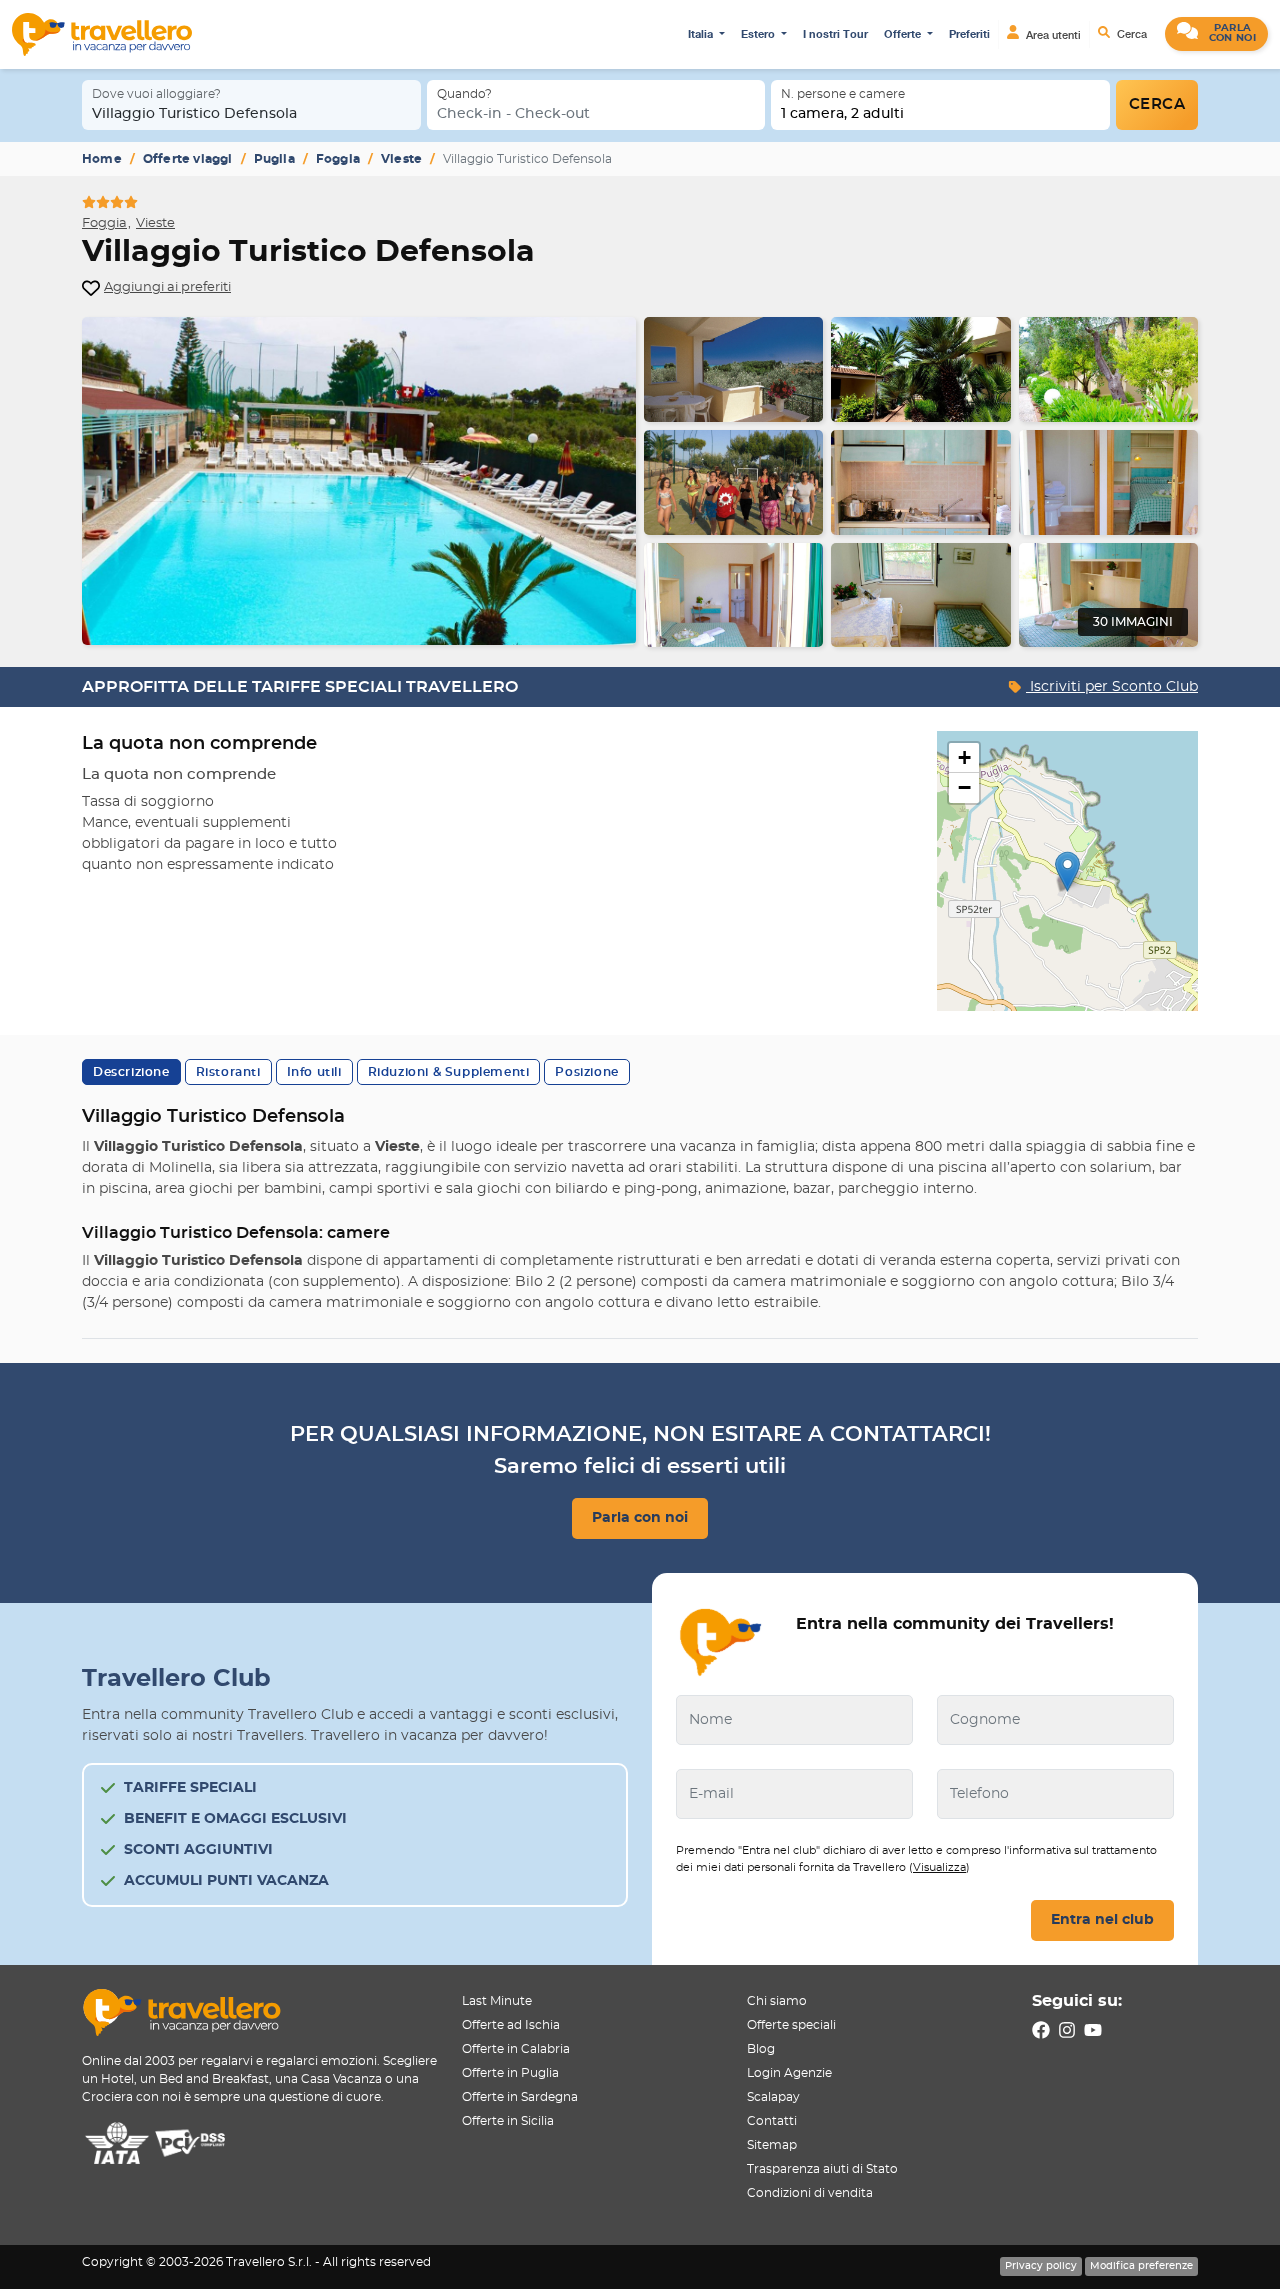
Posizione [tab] (586, 1072)
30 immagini (1133, 622)
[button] (1216, 34)
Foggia (338, 159)
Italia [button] (702, 34)
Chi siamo (777, 2001)
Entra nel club (1102, 1920)
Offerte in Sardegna (520, 2097)
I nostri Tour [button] (835, 34)
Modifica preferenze (1141, 2266)
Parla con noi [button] (640, 1518)
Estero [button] (759, 34)
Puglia (274, 159)
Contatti (772, 2121)
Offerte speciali (791, 2025)
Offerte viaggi (188, 159)
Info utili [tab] (314, 1072)
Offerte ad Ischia (511, 2025)
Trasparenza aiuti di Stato (822, 2169)
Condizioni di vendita (810, 2193)
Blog (761, 2049)
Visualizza (939, 1867)
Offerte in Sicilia (508, 2121)
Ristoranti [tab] (228, 1072)
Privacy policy (1041, 2266)
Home (102, 159)
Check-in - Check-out (513, 114)
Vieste (401, 159)
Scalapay (773, 2097)
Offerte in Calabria (516, 2049)
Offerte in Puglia (510, 2073)
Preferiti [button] (969, 34)
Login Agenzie (789, 2073)
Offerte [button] (904, 34)
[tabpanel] (640, 482)
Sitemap (772, 2145)
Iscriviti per (1112, 687)
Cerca (1130, 34)
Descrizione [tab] (131, 1072)
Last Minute (497, 2001)
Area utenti (1052, 35)
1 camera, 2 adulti (842, 114)
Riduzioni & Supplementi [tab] (449, 1072)
